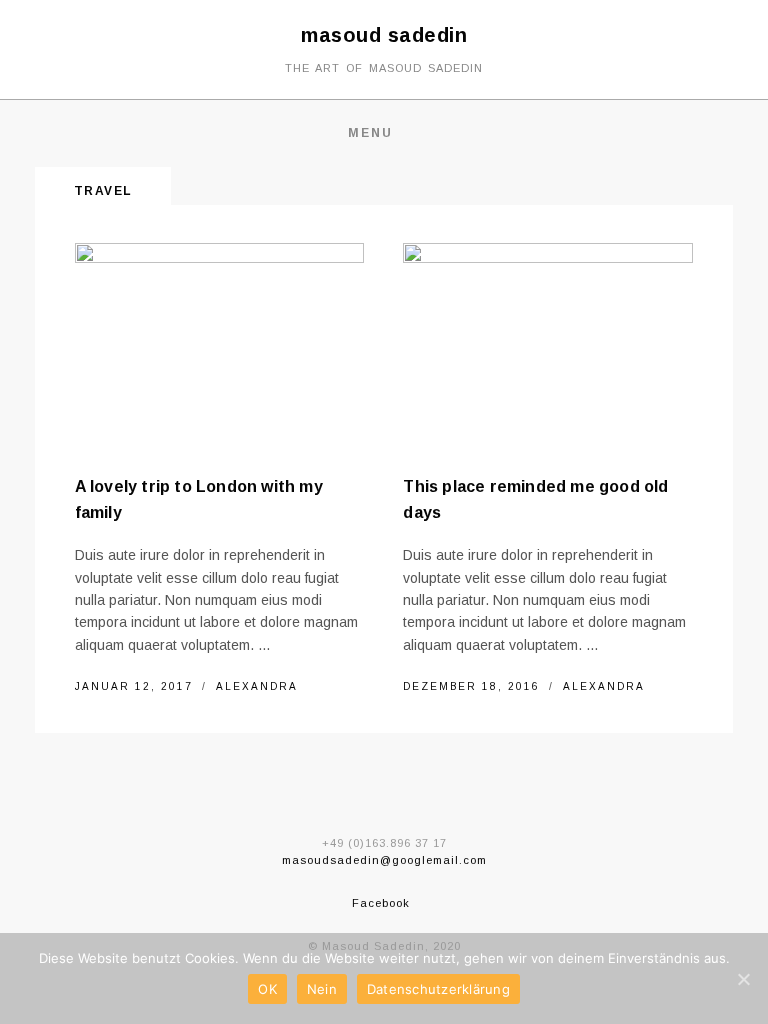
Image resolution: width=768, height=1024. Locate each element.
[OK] (743, 979)
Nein (322, 989)
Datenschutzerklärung (438, 989)
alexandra (257, 686)
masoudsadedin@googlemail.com (384, 860)
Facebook (381, 903)
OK (267, 989)
